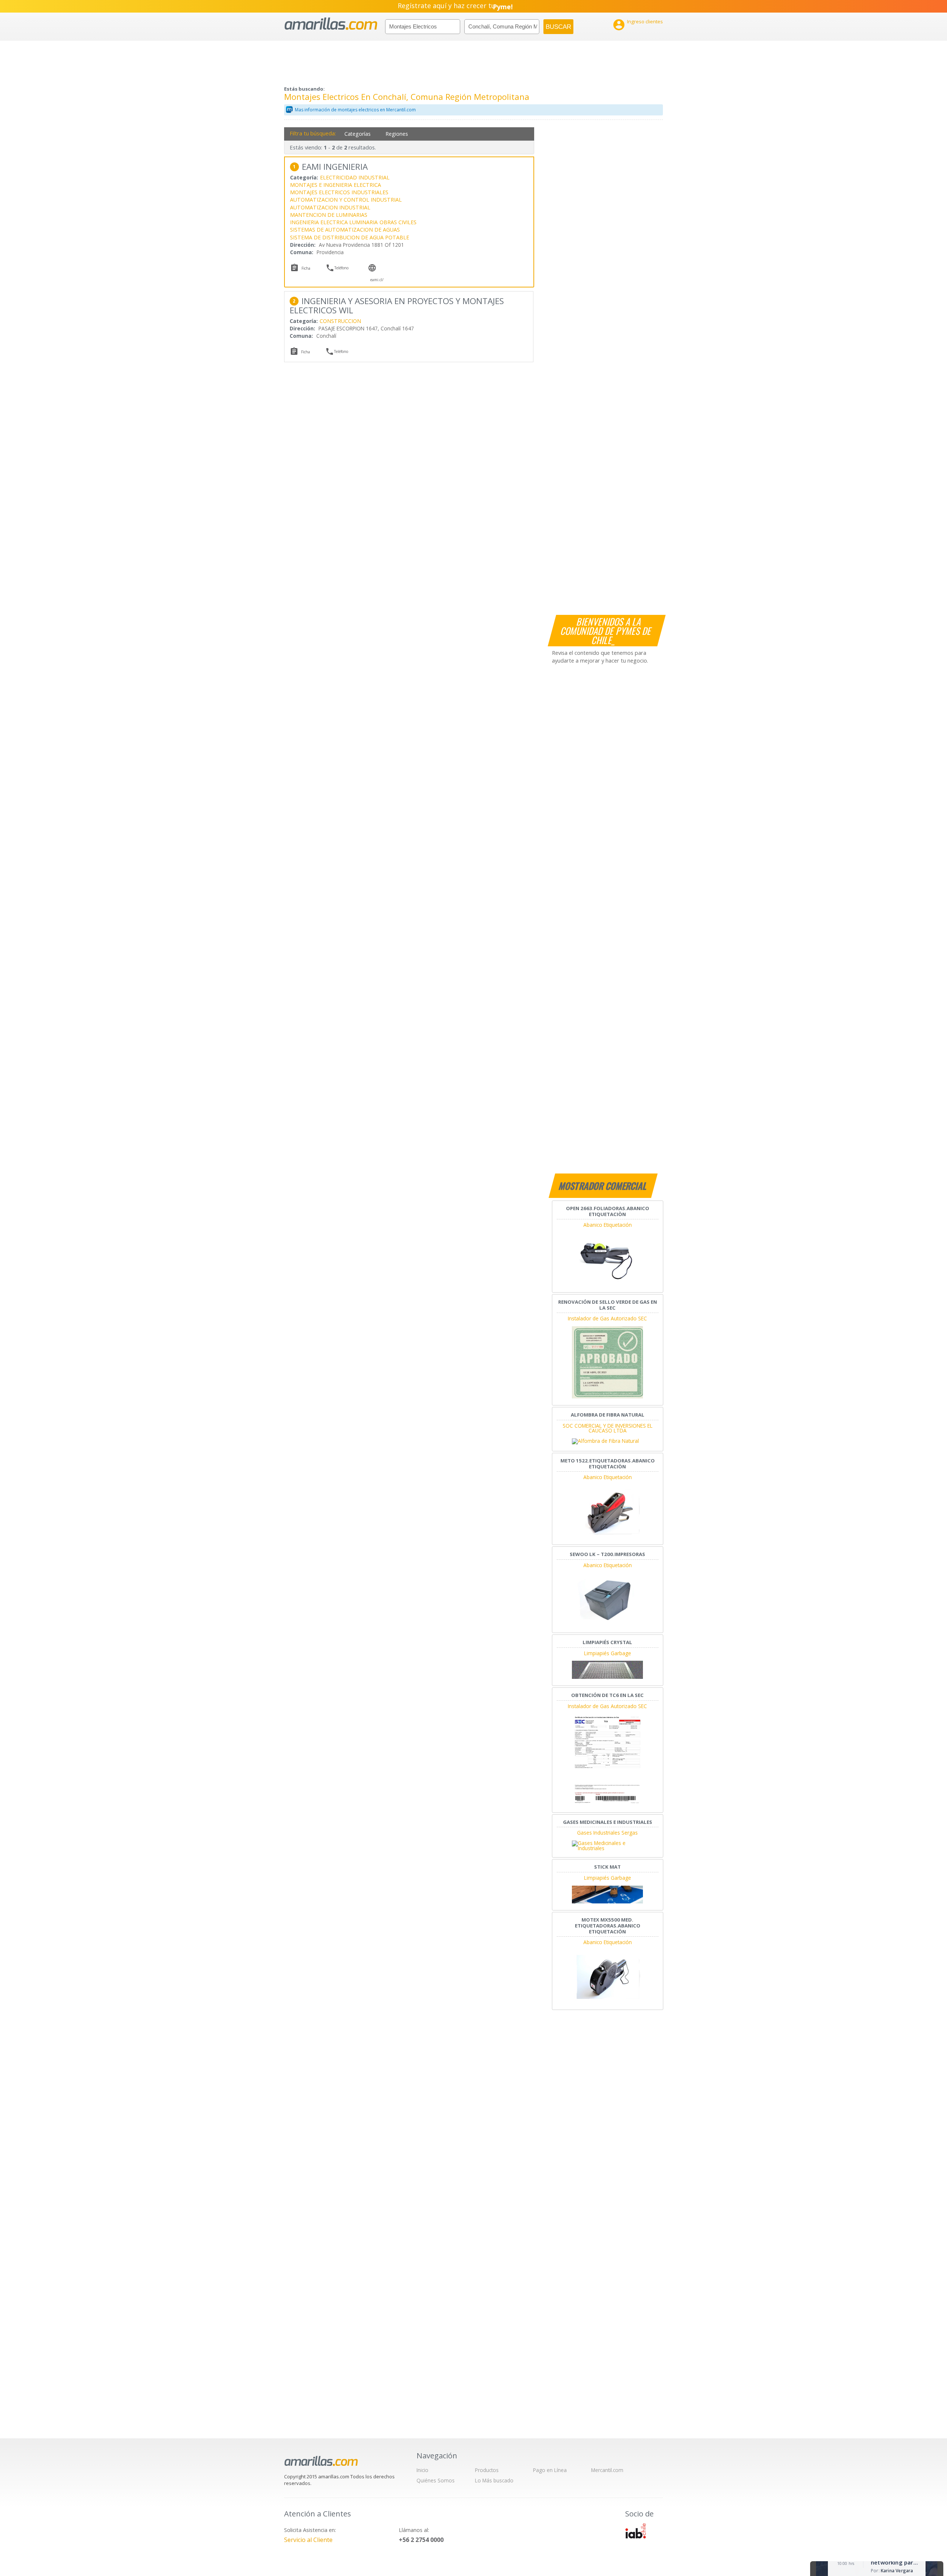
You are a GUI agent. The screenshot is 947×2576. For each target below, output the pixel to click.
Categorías (358, 134)
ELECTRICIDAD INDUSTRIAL (355, 177)
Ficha (306, 268)
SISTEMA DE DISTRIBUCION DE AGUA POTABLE (350, 237)
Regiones (397, 134)
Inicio (422, 2470)
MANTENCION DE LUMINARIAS (329, 215)
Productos (487, 2470)
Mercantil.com (607, 2470)
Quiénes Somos (436, 2480)
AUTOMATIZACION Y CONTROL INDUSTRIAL (346, 200)
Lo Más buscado (494, 2480)
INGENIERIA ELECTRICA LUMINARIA (334, 222)
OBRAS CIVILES (398, 222)
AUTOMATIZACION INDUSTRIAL (330, 207)
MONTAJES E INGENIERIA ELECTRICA (336, 185)
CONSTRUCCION (340, 321)
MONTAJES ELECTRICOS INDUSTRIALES (339, 192)
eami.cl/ (377, 280)
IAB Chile (636, 2531)
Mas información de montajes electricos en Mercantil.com (355, 110)
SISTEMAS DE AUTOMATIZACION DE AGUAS (345, 230)
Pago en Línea (550, 2470)
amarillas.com (331, 24)
